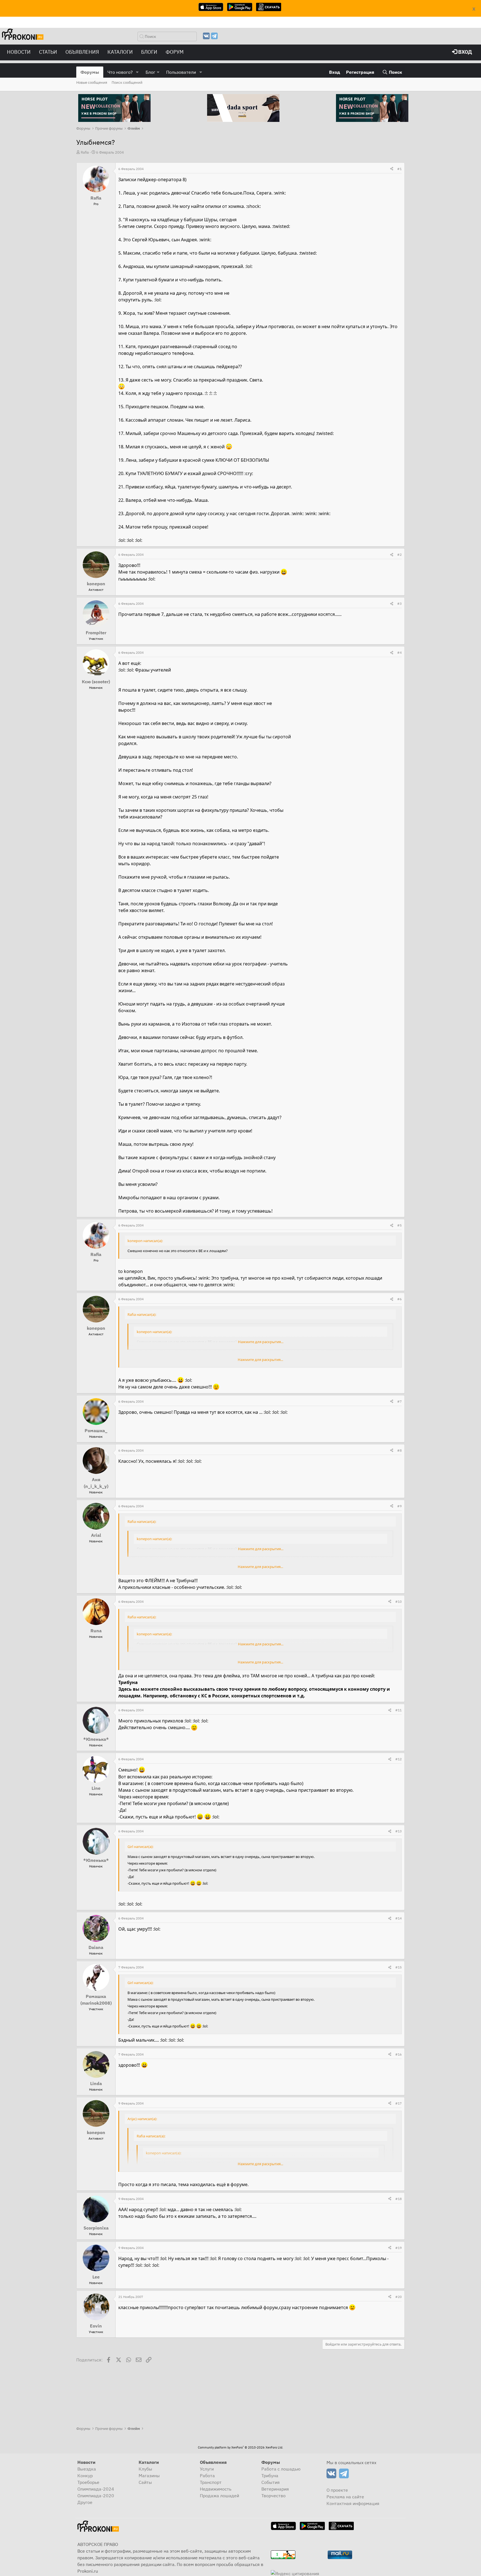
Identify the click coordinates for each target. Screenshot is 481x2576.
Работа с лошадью (281, 2469)
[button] (137, 72)
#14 (398, 1918)
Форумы (90, 72)
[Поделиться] (392, 169)
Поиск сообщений (127, 83)
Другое (85, 2502)
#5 (399, 1225)
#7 (399, 1401)
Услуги (207, 2469)
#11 (398, 1710)
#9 (399, 1506)
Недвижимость (216, 2489)
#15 (398, 1967)
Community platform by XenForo (240, 2447)
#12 (398, 1759)
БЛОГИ (149, 52)
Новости (19, 52)
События (271, 2482)
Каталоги (120, 52)
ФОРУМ (175, 52)
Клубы (145, 2469)
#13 (398, 1831)
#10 (398, 1602)
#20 (398, 2297)
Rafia (85, 152)
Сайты (145, 2482)
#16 (398, 2054)
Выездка (87, 2469)
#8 (399, 1450)
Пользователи (181, 72)
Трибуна (270, 2476)
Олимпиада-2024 (96, 2489)
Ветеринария (275, 2489)
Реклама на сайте (345, 2497)
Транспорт (211, 2482)
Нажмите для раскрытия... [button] (261, 1342)
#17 (398, 2103)
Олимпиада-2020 (96, 2496)
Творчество (273, 2496)
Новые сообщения (92, 83)
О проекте (337, 2490)
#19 (398, 2248)
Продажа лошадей (219, 2496)
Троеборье (88, 2482)
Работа (207, 2476)
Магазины (149, 2476)
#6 (399, 1299)
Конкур (85, 2476)
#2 (399, 555)
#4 (399, 652)
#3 (399, 604)
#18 (398, 2199)
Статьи (48, 52)
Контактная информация (353, 2503)
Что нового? (120, 72)
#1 (399, 169)
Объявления (82, 52)
